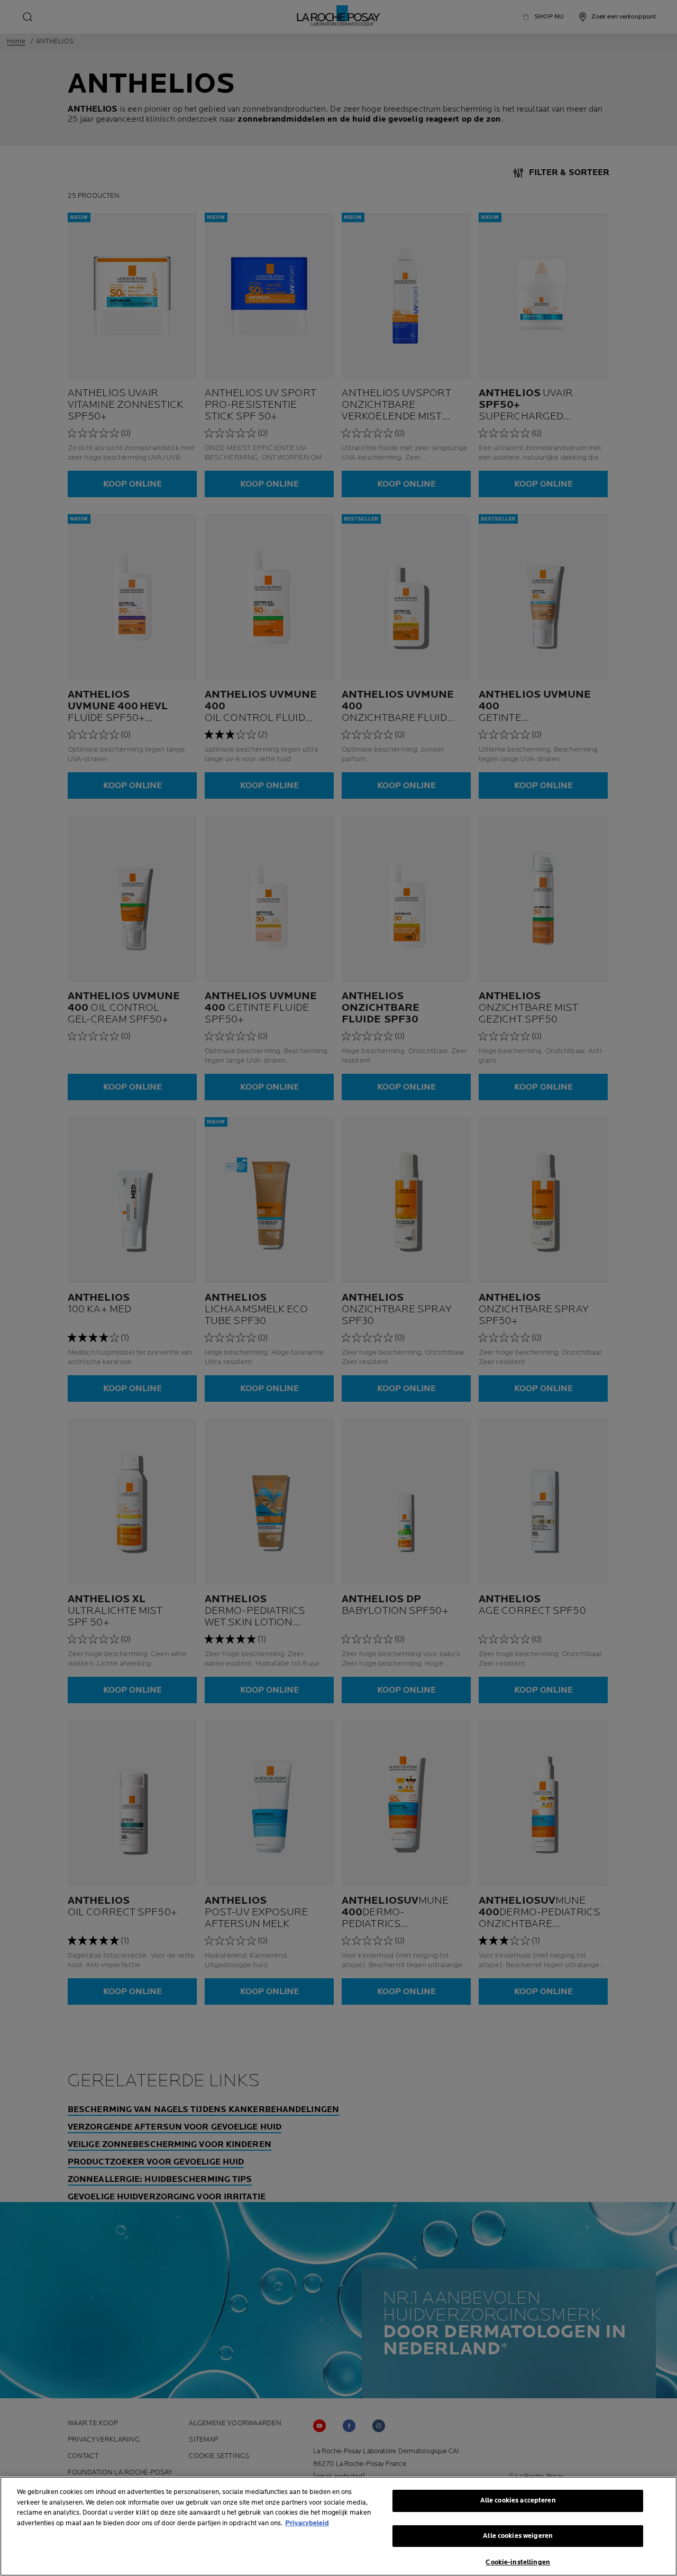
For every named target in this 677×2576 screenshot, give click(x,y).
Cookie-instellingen (518, 2562)
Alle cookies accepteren (518, 2500)
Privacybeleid (307, 2523)
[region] (338, 2526)
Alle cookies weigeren (518, 2536)
